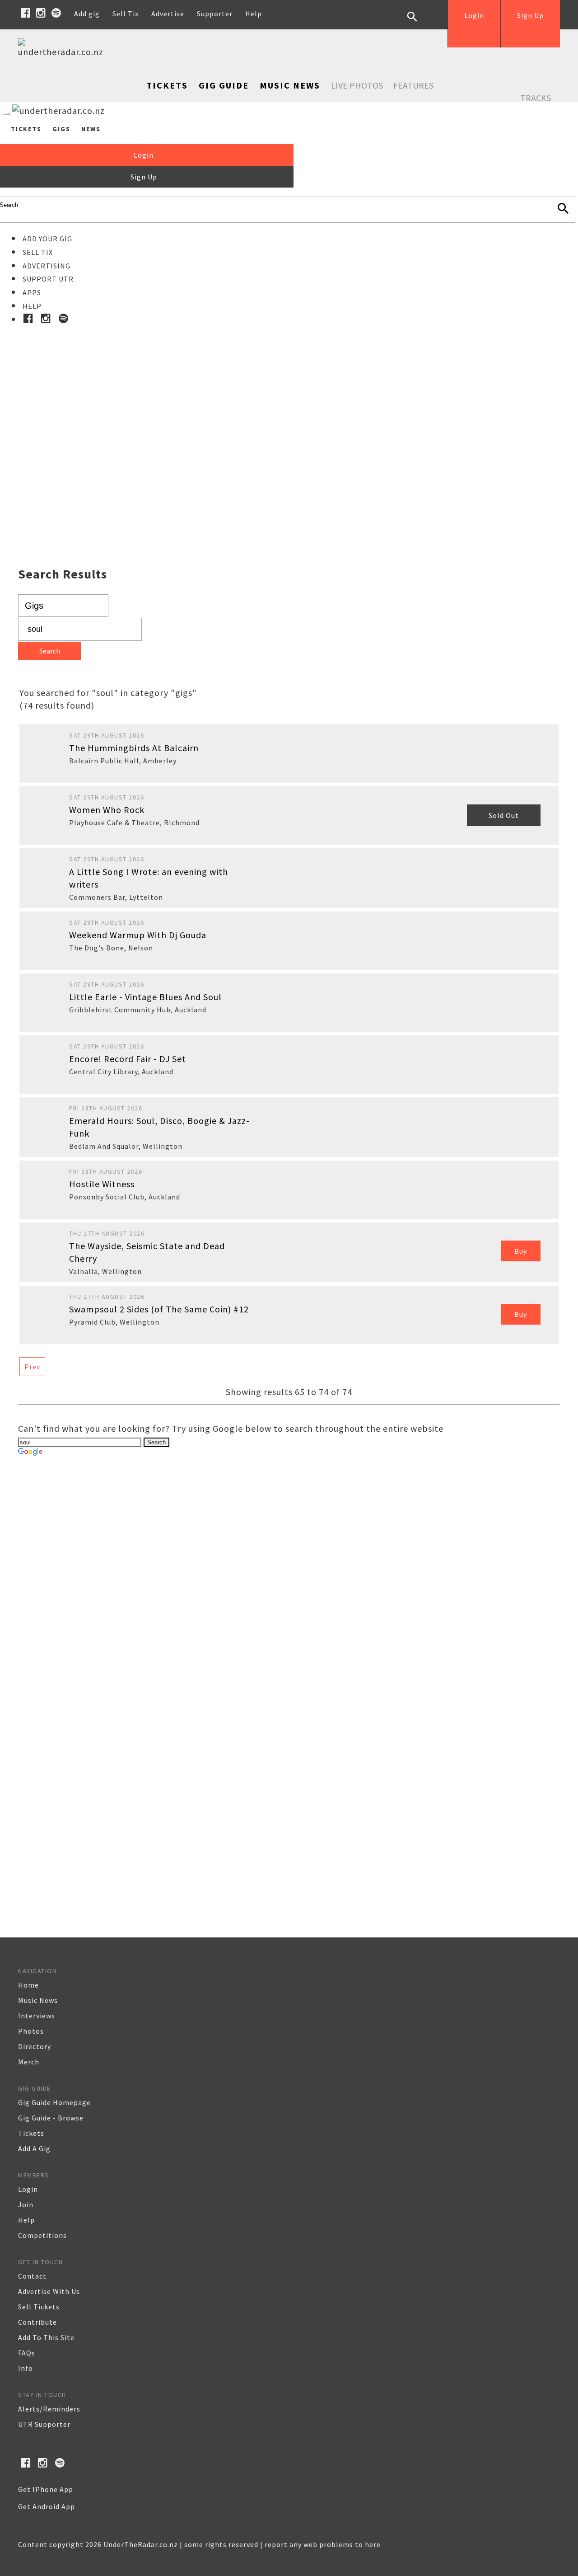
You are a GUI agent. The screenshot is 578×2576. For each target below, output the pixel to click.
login (28, 2189)
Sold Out (504, 815)
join (26, 2205)
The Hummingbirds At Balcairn (134, 748)
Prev (32, 1367)
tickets (31, 2133)
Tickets (167, 85)
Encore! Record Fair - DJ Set (128, 1059)
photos (31, 2031)
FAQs (27, 2353)
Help (254, 14)
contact (32, 2276)
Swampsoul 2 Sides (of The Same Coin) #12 (159, 1309)
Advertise (168, 14)
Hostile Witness (102, 1184)
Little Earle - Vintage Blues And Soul (145, 997)
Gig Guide (224, 85)
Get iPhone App (46, 2489)
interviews (37, 2016)
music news (38, 2000)
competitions (42, 2235)
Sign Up (530, 15)
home (28, 1985)
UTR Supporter (44, 2424)
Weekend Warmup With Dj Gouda (138, 935)
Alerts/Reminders (49, 2409)
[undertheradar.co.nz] (63, 52)
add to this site (46, 2337)
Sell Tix (126, 14)
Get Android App (47, 2506)
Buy (521, 1251)
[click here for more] (289, 424)
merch (29, 2062)
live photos (357, 85)
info (26, 2368)
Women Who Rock (107, 810)
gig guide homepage (54, 2102)
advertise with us (49, 2291)
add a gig (34, 2148)
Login (474, 15)
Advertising (47, 266)
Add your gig (47, 239)
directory (35, 2046)
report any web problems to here (323, 2544)
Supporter (215, 14)
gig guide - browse (51, 2118)
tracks (536, 98)
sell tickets (39, 2307)
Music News (290, 85)
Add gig (87, 14)
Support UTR (48, 279)
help (26, 2220)
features (413, 85)
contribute (37, 2322)
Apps (32, 292)
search (419, 24)
